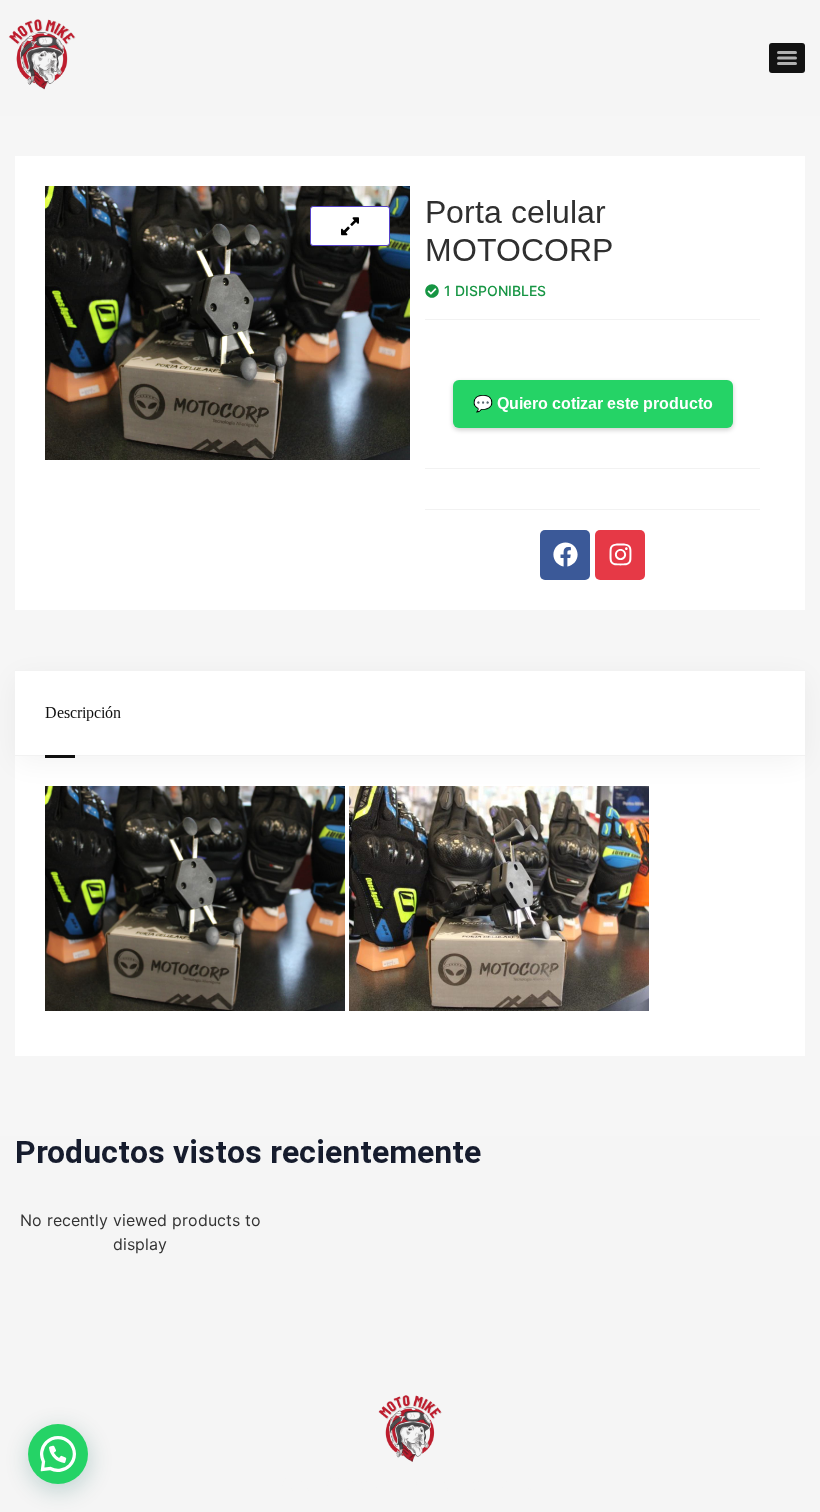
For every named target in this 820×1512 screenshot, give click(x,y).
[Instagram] (620, 555)
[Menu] (787, 58)
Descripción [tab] (83, 712)
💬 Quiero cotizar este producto (593, 403)
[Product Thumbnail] (350, 226)
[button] (58, 1454)
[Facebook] (565, 555)
